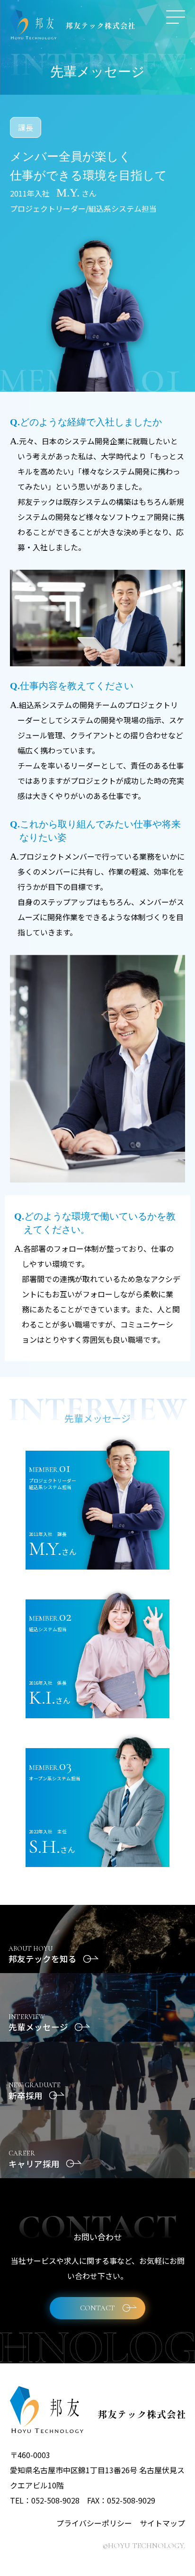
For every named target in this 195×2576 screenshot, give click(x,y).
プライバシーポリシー (94, 2523)
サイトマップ (162, 2523)
